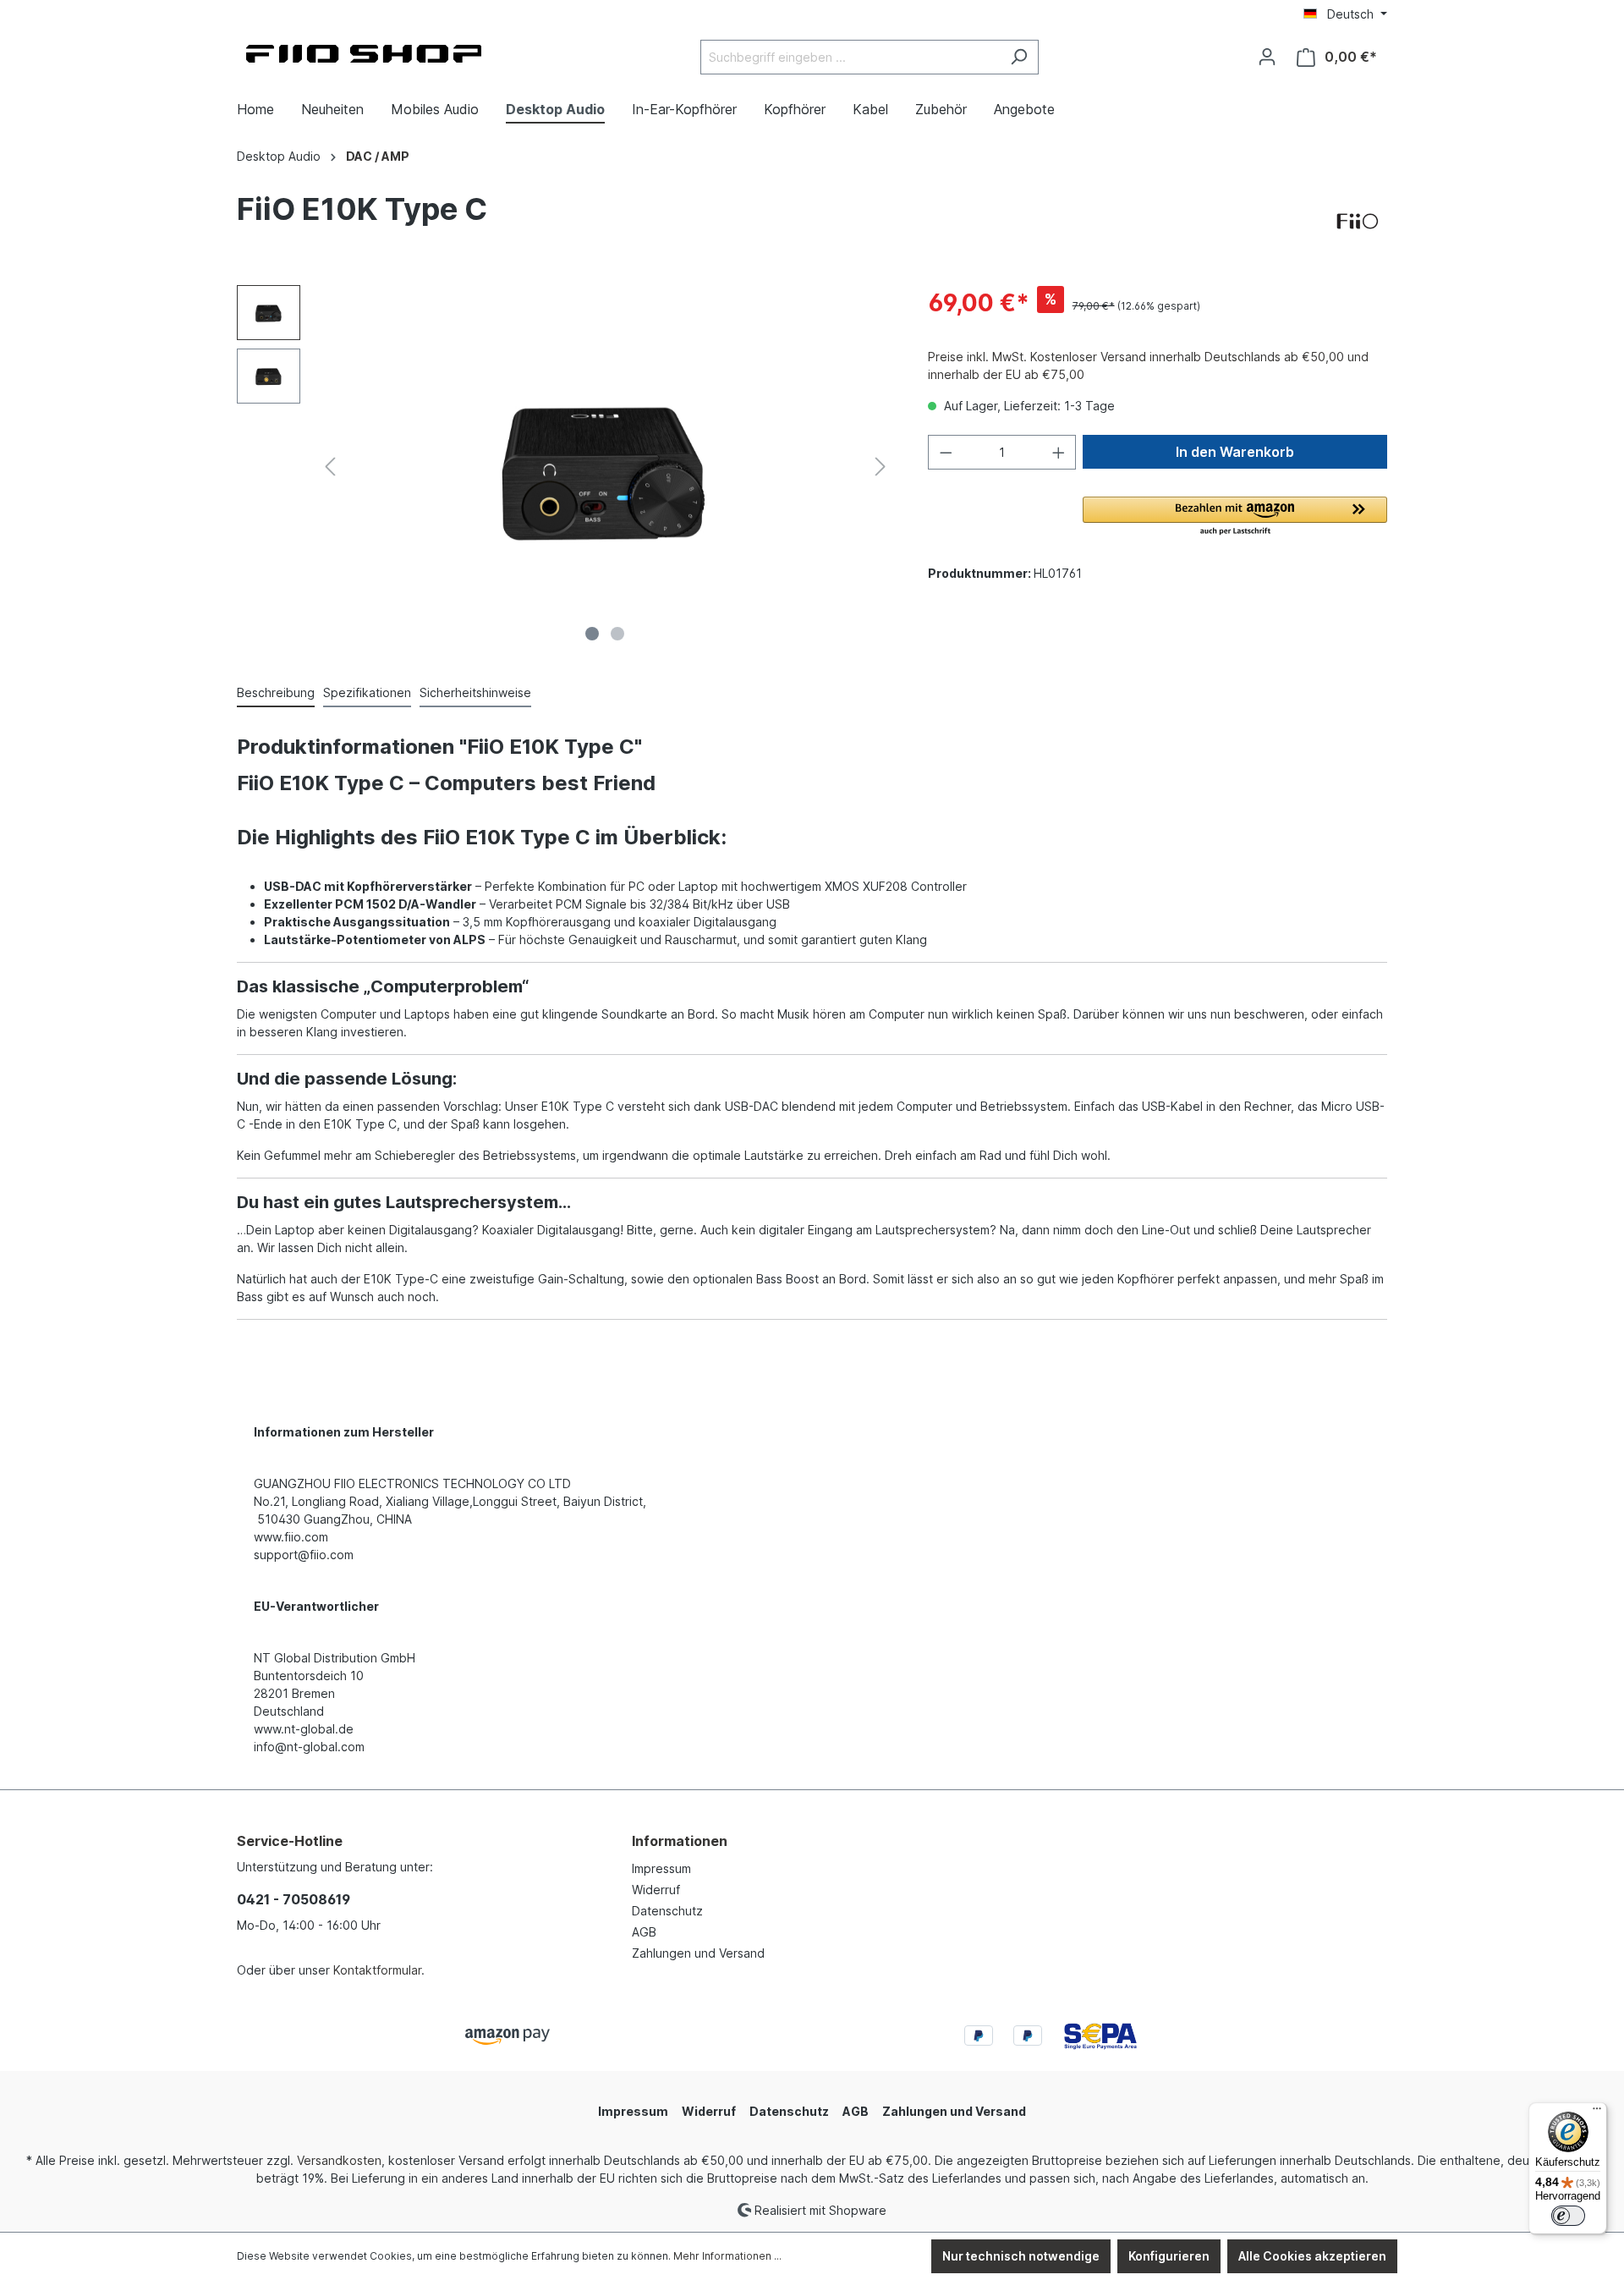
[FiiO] (1358, 222)
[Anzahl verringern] (946, 452)
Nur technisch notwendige (1021, 2256)
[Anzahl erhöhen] (1059, 452)
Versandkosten (339, 2160)
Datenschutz (667, 1911)
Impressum (661, 1868)
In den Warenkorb (1235, 452)
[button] (1235, 517)
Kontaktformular (377, 1970)
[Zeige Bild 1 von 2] (592, 634)
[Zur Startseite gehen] (364, 54)
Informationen (680, 1841)
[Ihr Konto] (1267, 57)
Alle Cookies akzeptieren (1312, 2256)
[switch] (1568, 2216)
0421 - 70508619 (294, 1899)
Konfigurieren (1169, 2256)
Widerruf (656, 1890)
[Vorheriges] (330, 467)
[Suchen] (1019, 57)
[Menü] (1597, 2112)
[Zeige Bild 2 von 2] (617, 634)
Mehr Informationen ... (727, 2256)
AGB (644, 1932)
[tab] (276, 693)
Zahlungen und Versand (698, 1953)
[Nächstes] (881, 467)
